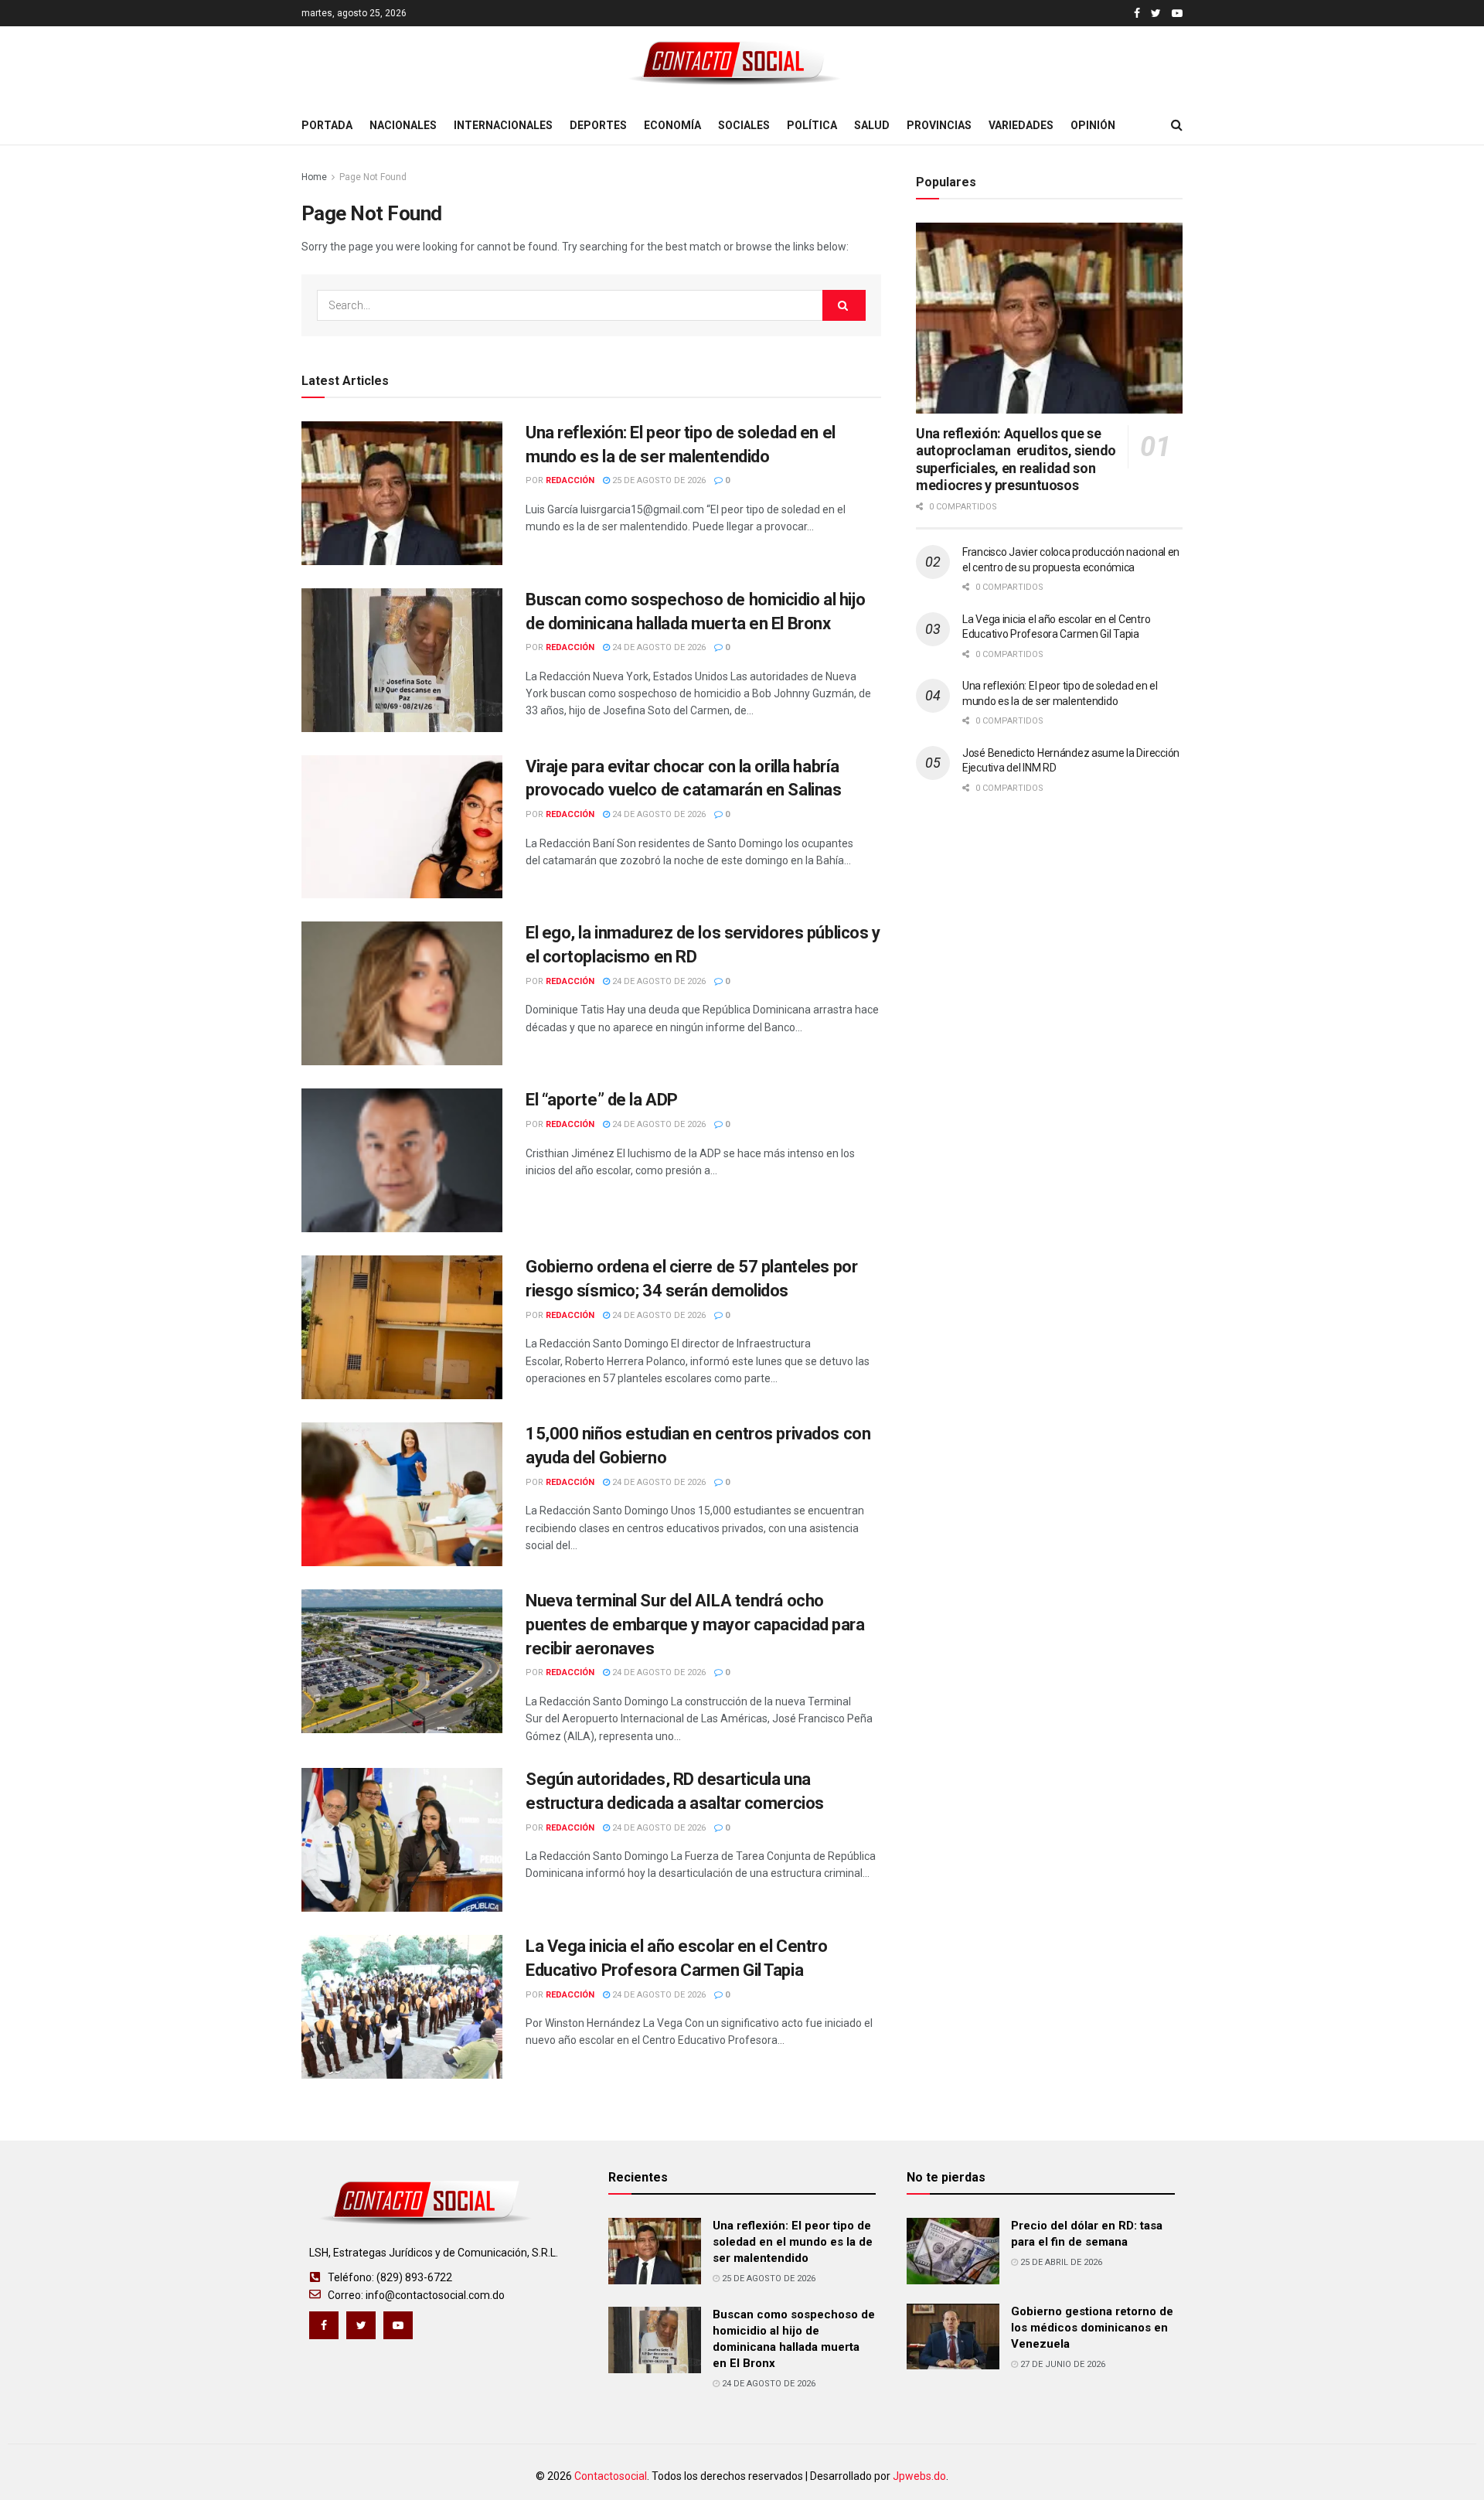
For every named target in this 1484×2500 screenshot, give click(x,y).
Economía (672, 125)
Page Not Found (373, 177)
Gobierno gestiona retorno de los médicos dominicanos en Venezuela (1092, 2328)
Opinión (1093, 125)
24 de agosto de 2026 (658, 647)
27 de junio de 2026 (1062, 2364)
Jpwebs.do (919, 2476)
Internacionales (503, 125)
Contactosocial (611, 2476)
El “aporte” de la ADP (602, 1100)
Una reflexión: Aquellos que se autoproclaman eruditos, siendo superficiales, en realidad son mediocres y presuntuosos (1016, 460)
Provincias (939, 125)
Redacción (570, 480)
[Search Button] (844, 305)
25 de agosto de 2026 (658, 480)
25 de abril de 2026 (1060, 2262)
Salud (872, 125)
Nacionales (403, 125)
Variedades (1021, 125)
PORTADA (327, 125)
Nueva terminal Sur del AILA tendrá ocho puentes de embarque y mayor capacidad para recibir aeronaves (695, 1625)
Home (314, 177)
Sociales (744, 125)
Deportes (598, 125)
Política (812, 125)
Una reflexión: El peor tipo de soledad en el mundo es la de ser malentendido (793, 2242)
